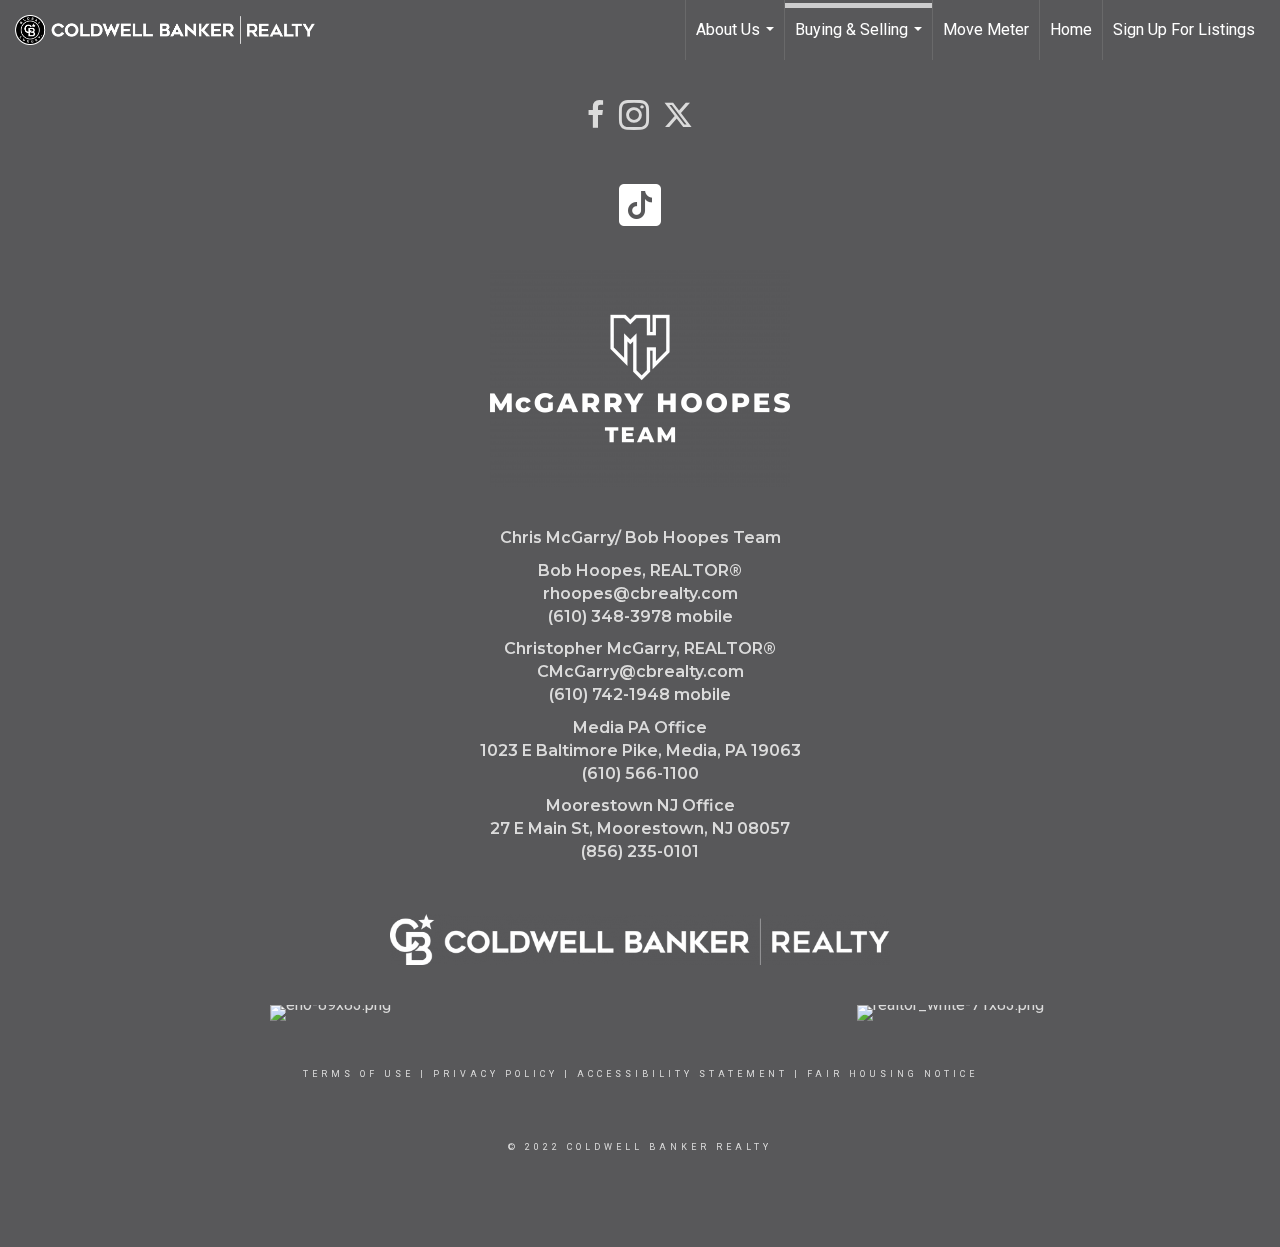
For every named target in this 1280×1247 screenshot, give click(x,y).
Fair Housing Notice (892, 1074)
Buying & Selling (861, 40)
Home (1071, 29)
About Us (737, 40)
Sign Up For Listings (1184, 29)
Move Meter (986, 29)
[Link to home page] (175, 30)
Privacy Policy (495, 1074)
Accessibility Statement (682, 1074)
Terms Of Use (358, 1074)
